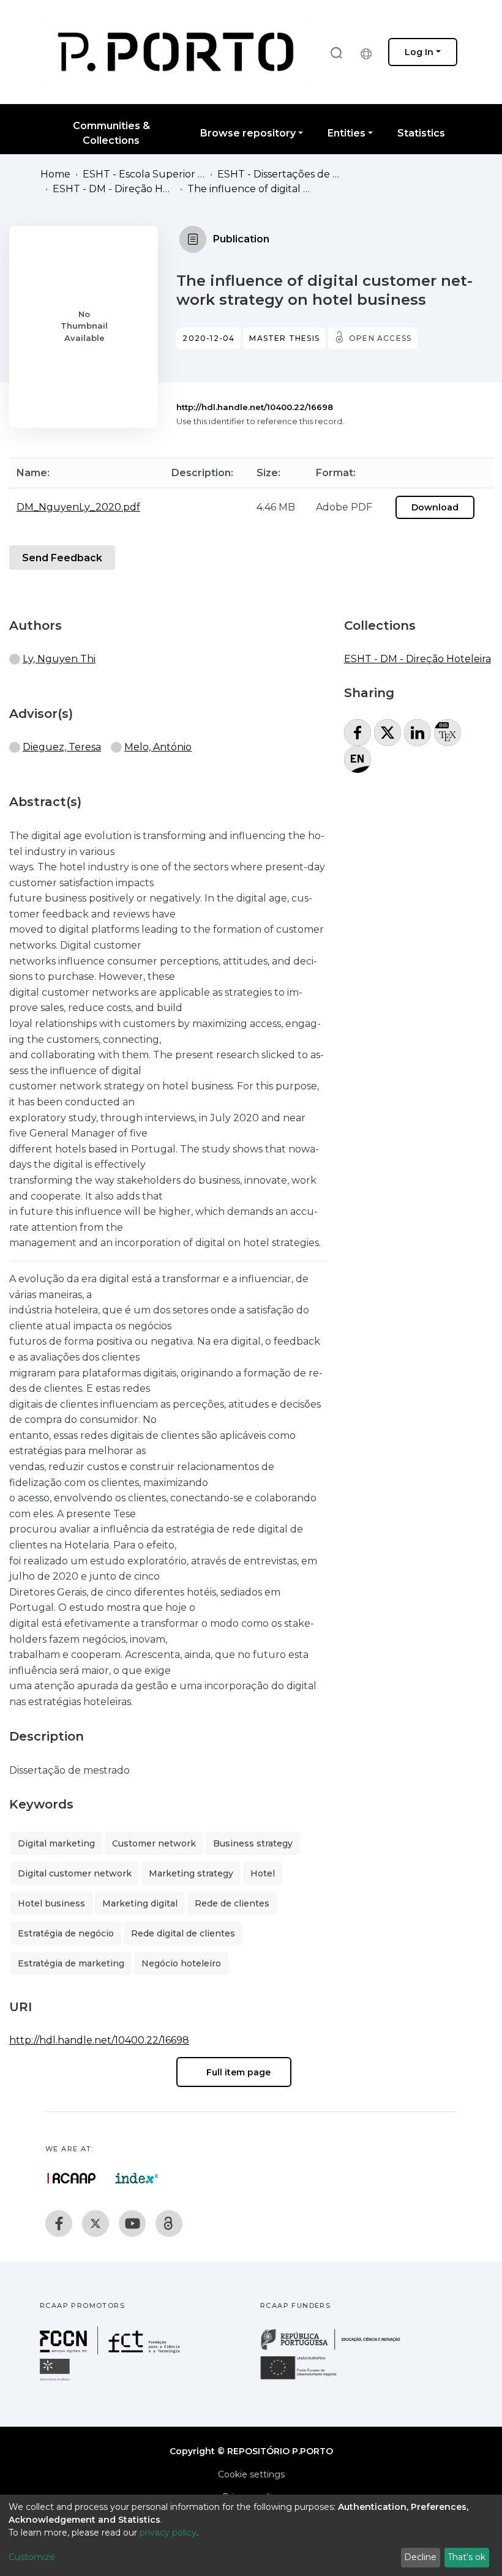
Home (55, 174)
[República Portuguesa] (337, 2349)
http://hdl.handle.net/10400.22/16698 (255, 407)
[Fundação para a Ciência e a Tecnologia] (111, 2351)
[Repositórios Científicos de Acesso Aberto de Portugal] (72, 2178)
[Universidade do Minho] (56, 2380)
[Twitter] (96, 2223)
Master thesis (284, 338)
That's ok (466, 2557)
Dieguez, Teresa (62, 747)
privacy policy (168, 2533)
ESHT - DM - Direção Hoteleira (114, 189)
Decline (420, 2557)
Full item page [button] (237, 2072)
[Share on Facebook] (358, 733)
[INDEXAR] (137, 2178)
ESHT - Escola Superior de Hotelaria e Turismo (144, 174)
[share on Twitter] (388, 733)
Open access (380, 338)
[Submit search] (336, 52)
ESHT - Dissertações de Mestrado (279, 174)
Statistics (421, 133)
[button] (369, 52)
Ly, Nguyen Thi (59, 659)
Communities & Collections (111, 133)
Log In (419, 52)
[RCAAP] (169, 2223)
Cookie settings (251, 2474)
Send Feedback (62, 558)
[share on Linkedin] (418, 733)
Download (435, 507)
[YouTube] (132, 2223)
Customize (32, 2557)
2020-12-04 (208, 338)
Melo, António (158, 747)
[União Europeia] (305, 2379)
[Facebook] (59, 2223)
